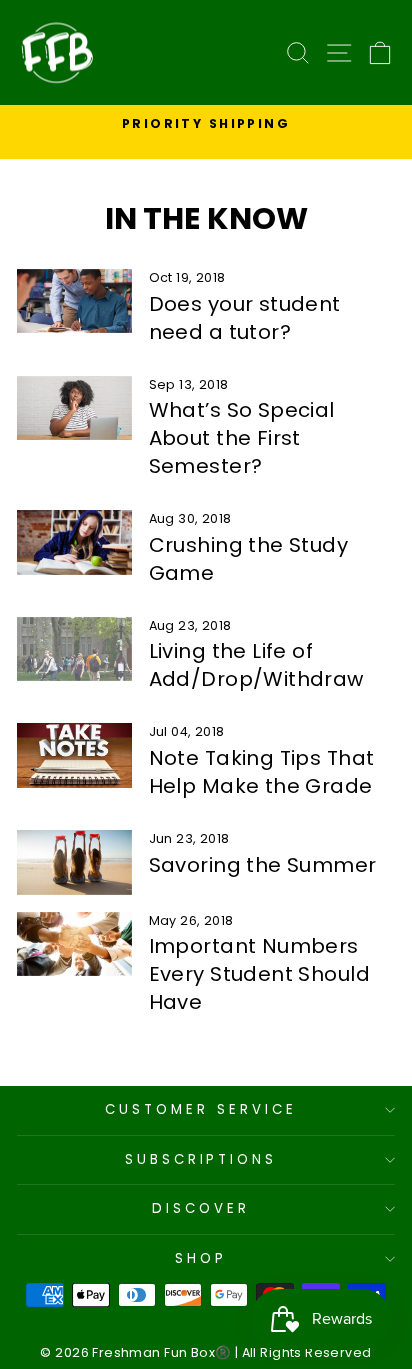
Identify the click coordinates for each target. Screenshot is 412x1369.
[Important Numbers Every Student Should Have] (74, 944)
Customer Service (201, 1109)
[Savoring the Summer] (74, 862)
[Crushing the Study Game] (74, 542)
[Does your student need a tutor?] (74, 301)
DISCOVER (201, 1208)
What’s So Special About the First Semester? (242, 438)
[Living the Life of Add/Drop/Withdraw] (74, 649)
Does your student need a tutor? (245, 318)
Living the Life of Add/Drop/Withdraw (256, 665)
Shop (201, 1258)
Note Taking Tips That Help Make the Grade (262, 772)
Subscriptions (201, 1159)
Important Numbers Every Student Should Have (259, 974)
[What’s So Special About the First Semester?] (74, 408)
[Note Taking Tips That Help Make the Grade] (74, 755)
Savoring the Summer (263, 865)
